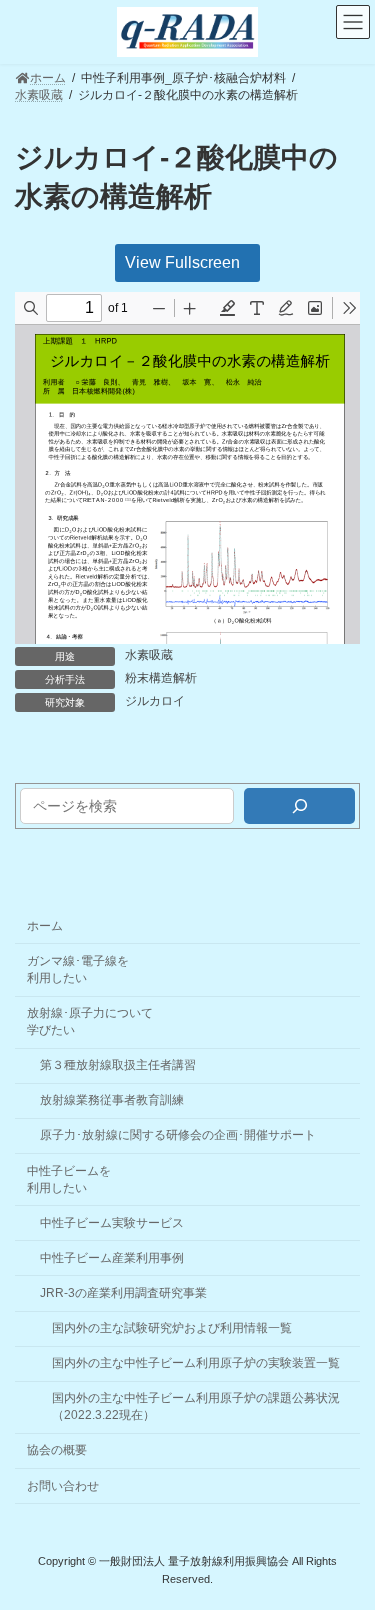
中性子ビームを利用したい (69, 1179)
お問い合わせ (63, 1486)
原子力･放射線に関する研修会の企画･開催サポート (178, 1135)
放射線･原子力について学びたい (90, 1021)
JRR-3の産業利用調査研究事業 (123, 1293)
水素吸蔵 (149, 655)
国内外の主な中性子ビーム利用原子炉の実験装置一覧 (196, 1363)
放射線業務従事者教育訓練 (112, 1100)
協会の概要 (57, 1450)
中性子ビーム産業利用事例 (112, 1258)
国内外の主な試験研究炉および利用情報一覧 (172, 1328)
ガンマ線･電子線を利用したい (78, 969)
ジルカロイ (155, 701)
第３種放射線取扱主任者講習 (118, 1065)
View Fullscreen (182, 262)
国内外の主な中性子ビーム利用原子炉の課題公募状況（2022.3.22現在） (196, 1406)
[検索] (299, 806)
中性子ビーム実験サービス (112, 1223)
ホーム (45, 926)
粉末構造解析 (161, 678)
